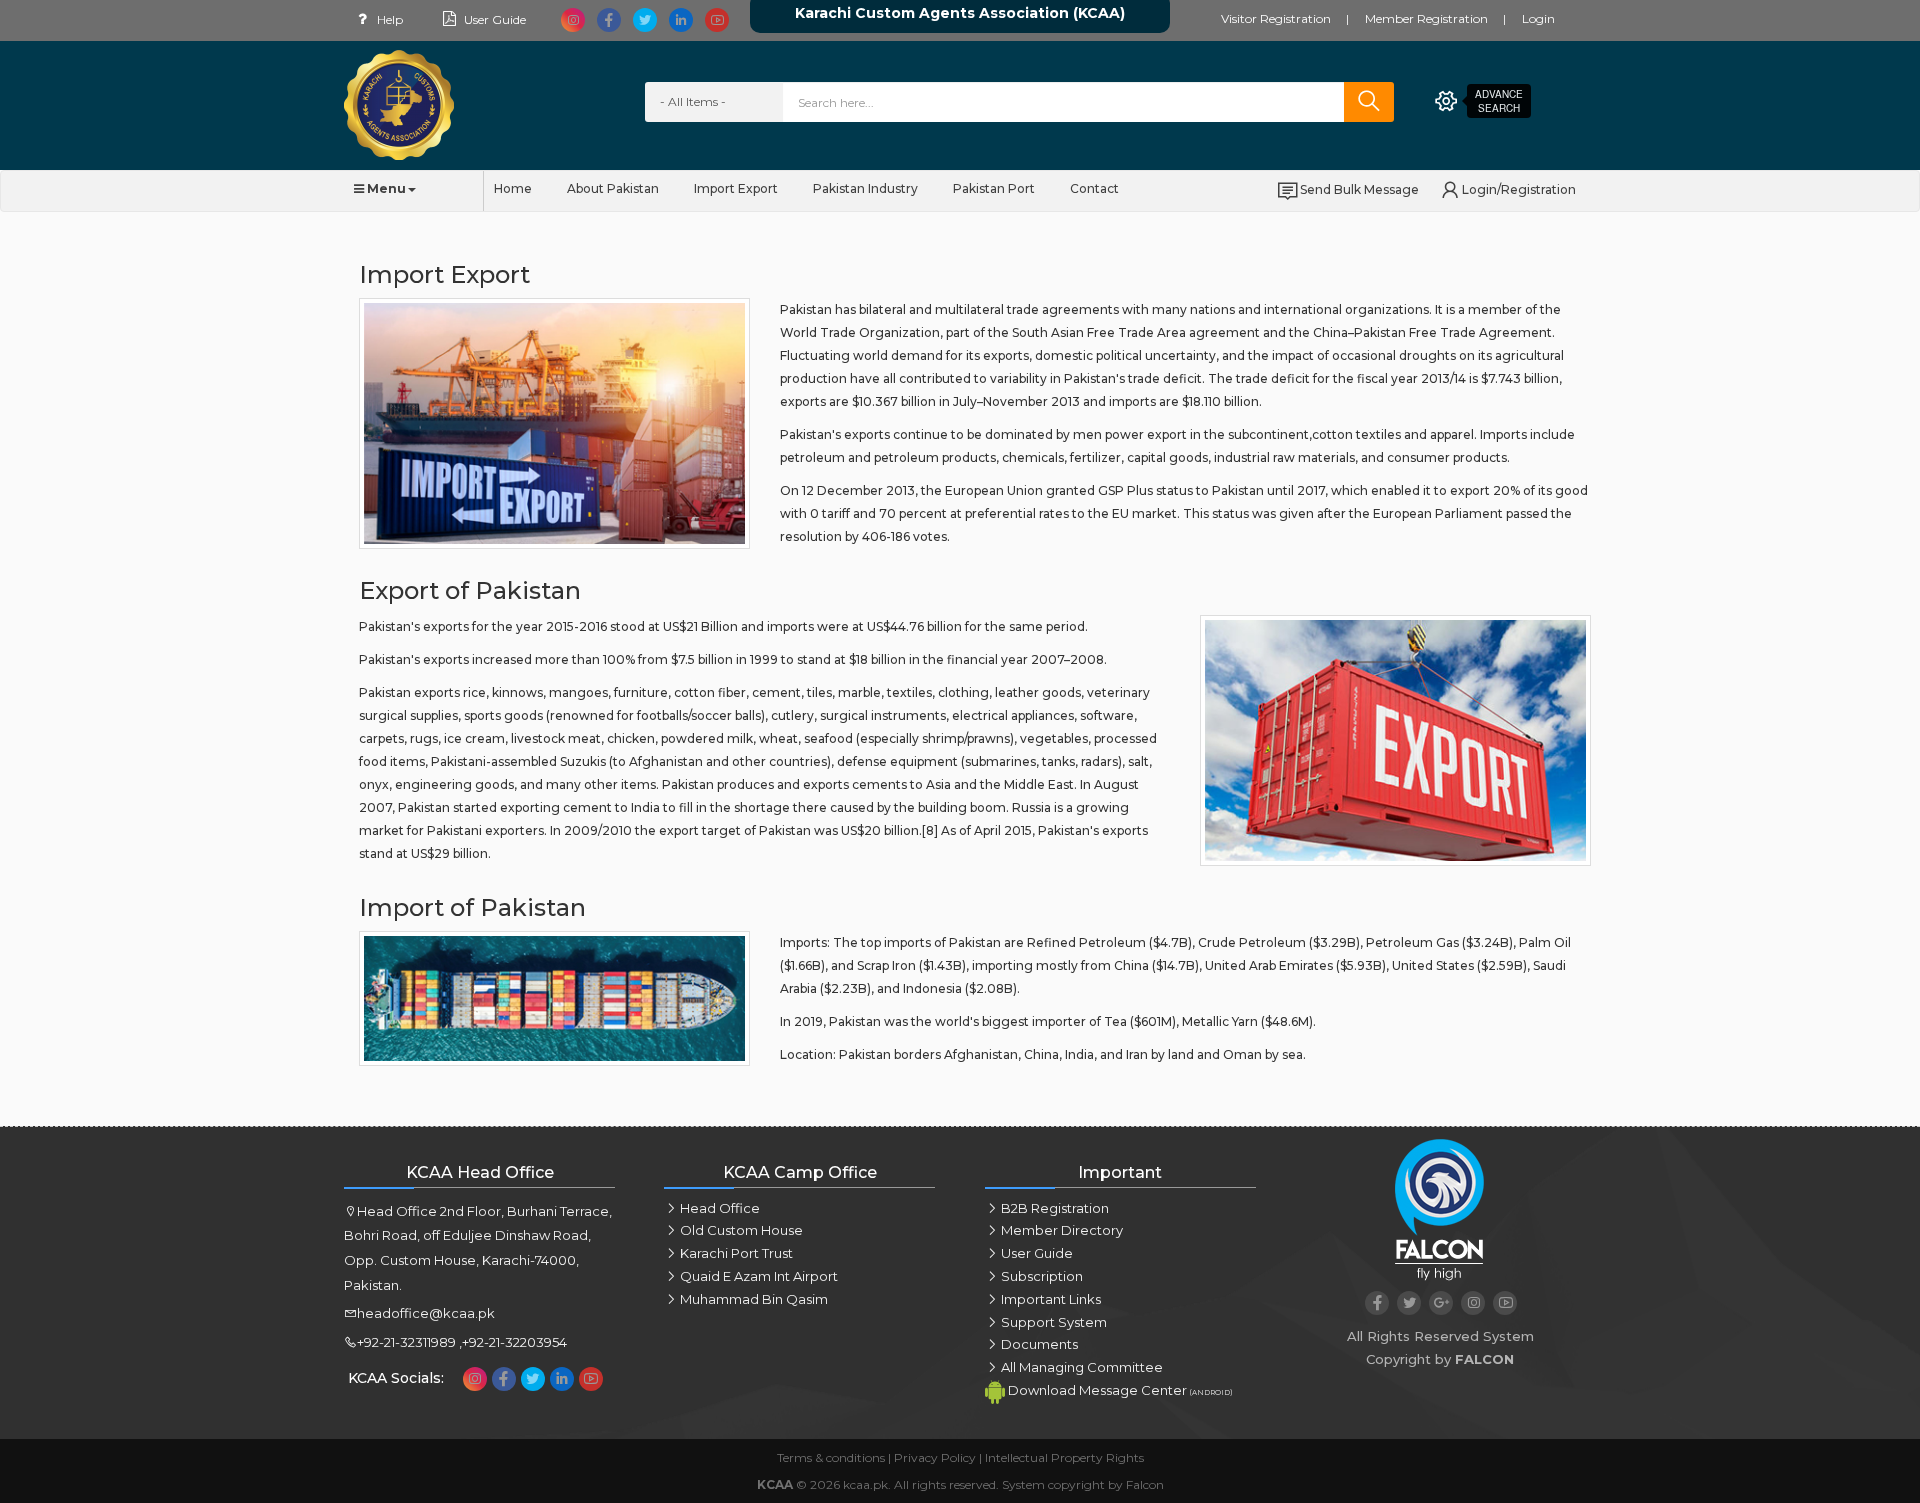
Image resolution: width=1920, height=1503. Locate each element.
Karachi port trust (736, 1253)
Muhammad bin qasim (754, 1299)
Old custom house (741, 1230)
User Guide (493, 19)
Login (1538, 18)
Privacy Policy (935, 1457)
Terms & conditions (831, 1457)
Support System (1054, 1322)
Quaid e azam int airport (759, 1276)
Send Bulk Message (1359, 189)
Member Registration (1426, 18)
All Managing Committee (1082, 1367)
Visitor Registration (1276, 18)
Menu (385, 188)
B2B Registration (1055, 1208)
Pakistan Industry (865, 188)
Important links (1051, 1299)
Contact (1094, 188)
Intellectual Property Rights (1064, 1457)
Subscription (1042, 1276)
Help (388, 19)
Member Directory (1062, 1230)
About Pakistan (613, 188)
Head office (720, 1208)
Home (513, 188)
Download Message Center (1118, 1390)
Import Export (736, 188)
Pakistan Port (994, 188)
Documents (1039, 1344)
